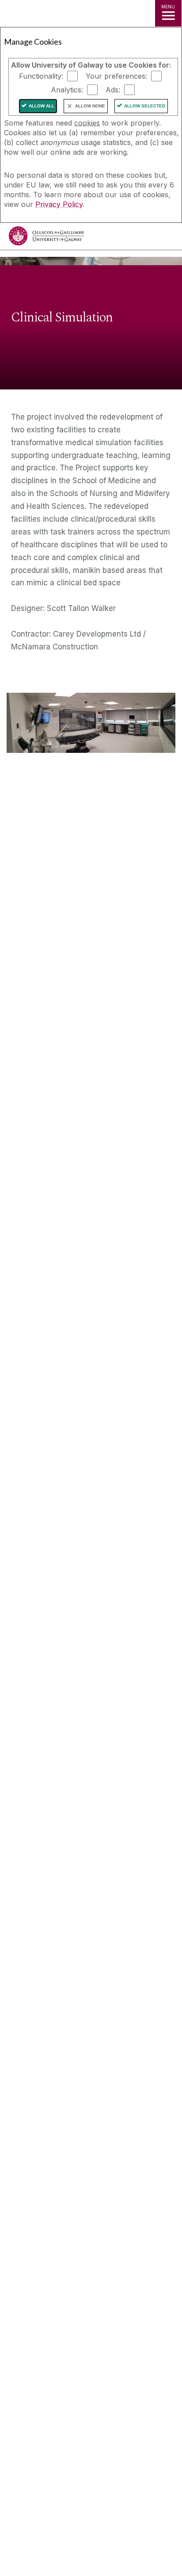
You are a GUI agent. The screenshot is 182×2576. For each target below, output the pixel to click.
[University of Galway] (46, 238)
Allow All (42, 106)
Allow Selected (145, 106)
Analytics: (67, 90)
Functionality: (41, 76)
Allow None (90, 106)
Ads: (113, 90)
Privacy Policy (59, 204)
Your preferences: (116, 76)
